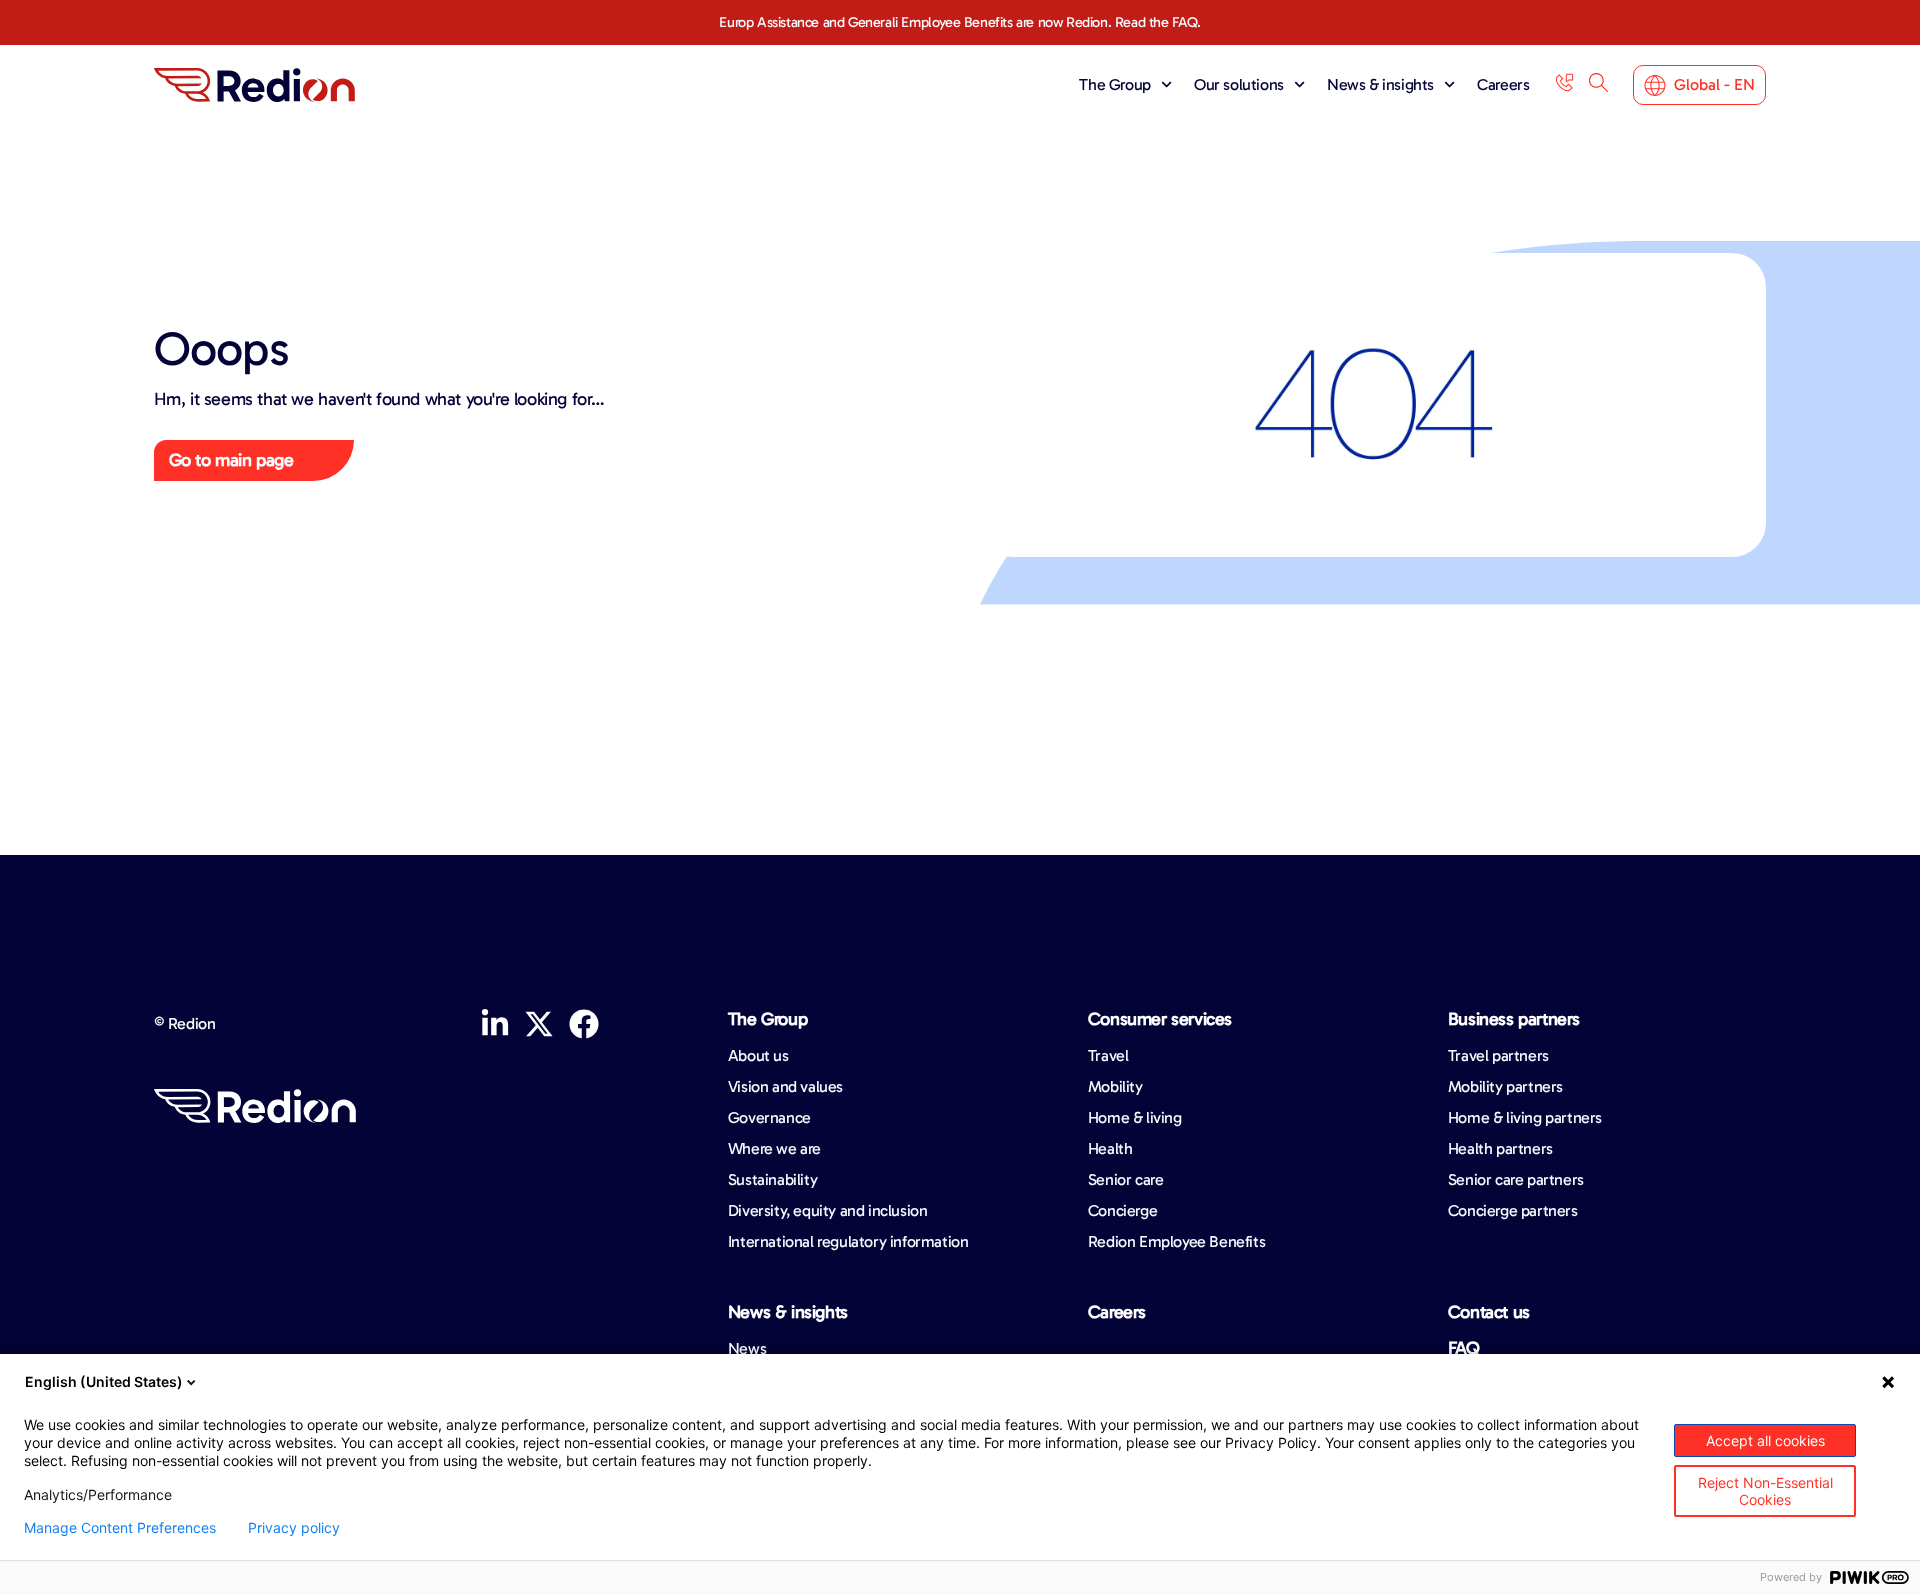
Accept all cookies (1765, 1440)
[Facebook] (584, 1024)
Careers (1503, 84)
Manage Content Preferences (120, 1528)
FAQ (1464, 1348)
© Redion (185, 1023)
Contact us (1489, 1312)
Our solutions (1239, 84)
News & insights (1380, 84)
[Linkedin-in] (495, 1024)
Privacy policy (294, 1528)
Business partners (1514, 1019)
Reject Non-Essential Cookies (1765, 1491)
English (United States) (104, 1381)
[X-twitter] (539, 1024)
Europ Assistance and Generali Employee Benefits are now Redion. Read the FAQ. (959, 22)
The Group (1114, 84)
